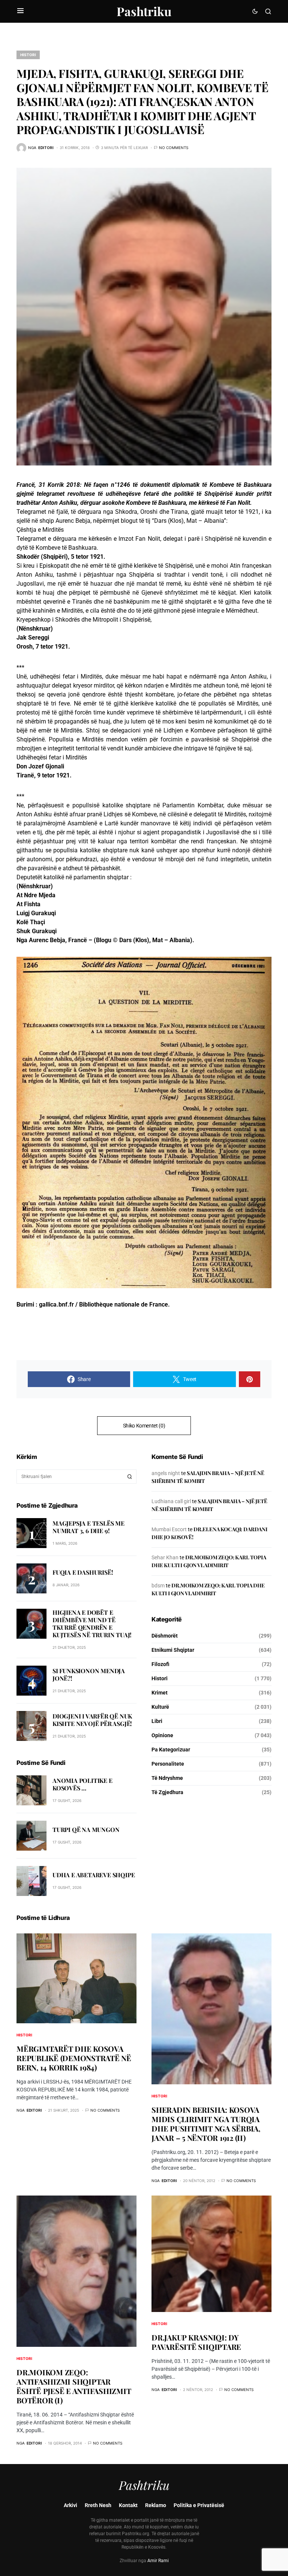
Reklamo (156, 2505)
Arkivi (70, 2505)
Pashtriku (144, 11)
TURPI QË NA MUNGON (86, 1829)
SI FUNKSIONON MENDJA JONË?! (89, 1674)
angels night (166, 1473)
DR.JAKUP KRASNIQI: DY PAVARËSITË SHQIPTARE (196, 2342)
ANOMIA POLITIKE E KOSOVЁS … (82, 1784)
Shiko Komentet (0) (144, 1426)
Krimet (160, 1693)
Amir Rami (158, 2561)
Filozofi (160, 1664)
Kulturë (160, 1707)
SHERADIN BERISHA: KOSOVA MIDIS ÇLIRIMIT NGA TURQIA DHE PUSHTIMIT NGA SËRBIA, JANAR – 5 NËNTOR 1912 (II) (206, 2124)
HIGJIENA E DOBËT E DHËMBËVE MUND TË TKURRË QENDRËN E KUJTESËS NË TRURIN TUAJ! (92, 1624)
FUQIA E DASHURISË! (83, 1572)
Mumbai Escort (169, 1529)
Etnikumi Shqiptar (173, 1650)
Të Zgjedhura (167, 1792)
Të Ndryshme (167, 1778)
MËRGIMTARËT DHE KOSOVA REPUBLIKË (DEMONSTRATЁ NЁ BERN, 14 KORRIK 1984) (74, 2058)
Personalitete (168, 1764)
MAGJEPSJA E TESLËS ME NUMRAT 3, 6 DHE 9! (88, 1527)
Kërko (130, 1477)
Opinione (162, 1735)
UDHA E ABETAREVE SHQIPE (94, 1875)
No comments (174, 148)
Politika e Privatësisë (199, 2505)
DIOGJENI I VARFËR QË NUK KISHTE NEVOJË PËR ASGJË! (92, 1720)
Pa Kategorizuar (171, 1750)
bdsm (158, 1586)
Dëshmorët (165, 1636)
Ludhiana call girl (171, 1501)
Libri (157, 1721)
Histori (28, 55)
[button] (20, 11)
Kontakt (128, 2505)
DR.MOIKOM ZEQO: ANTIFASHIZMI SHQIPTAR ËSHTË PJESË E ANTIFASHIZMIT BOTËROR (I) (74, 2386)
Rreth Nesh (98, 2505)
